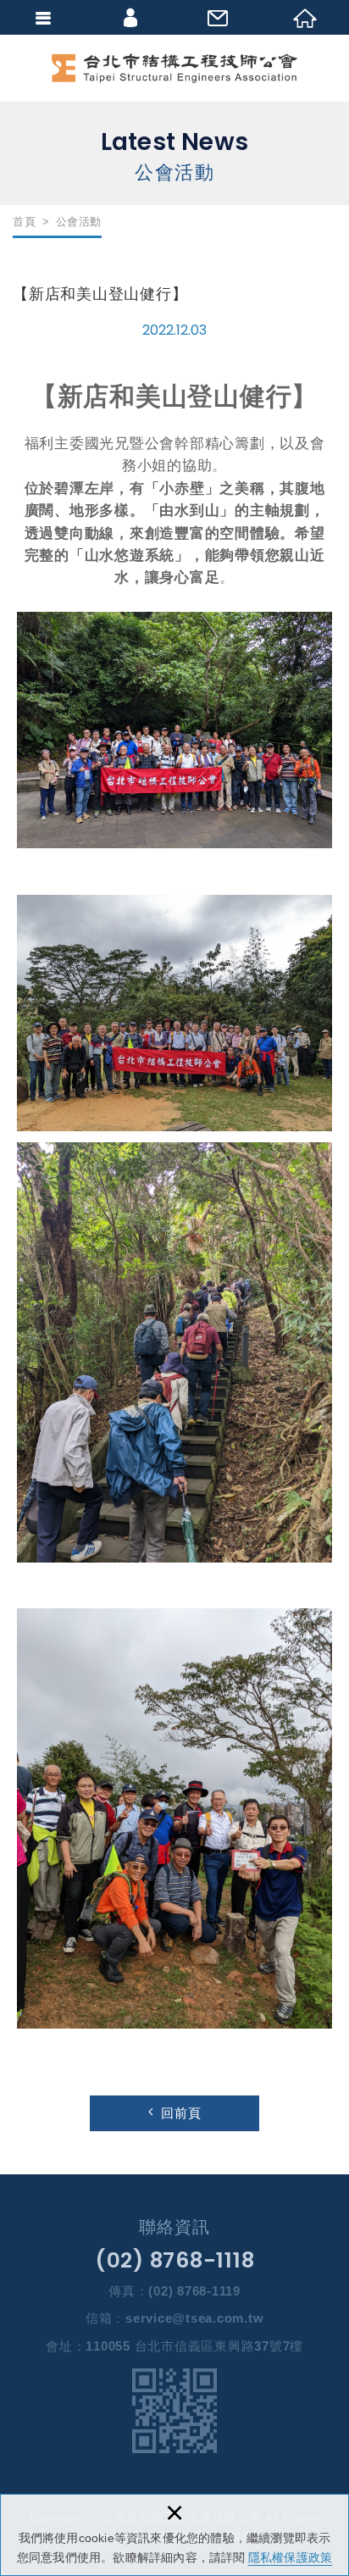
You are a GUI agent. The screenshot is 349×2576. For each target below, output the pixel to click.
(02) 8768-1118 (175, 2260)
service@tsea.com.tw (194, 2318)
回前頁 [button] (181, 2113)
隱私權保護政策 (290, 2557)
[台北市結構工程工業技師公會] (174, 68)
